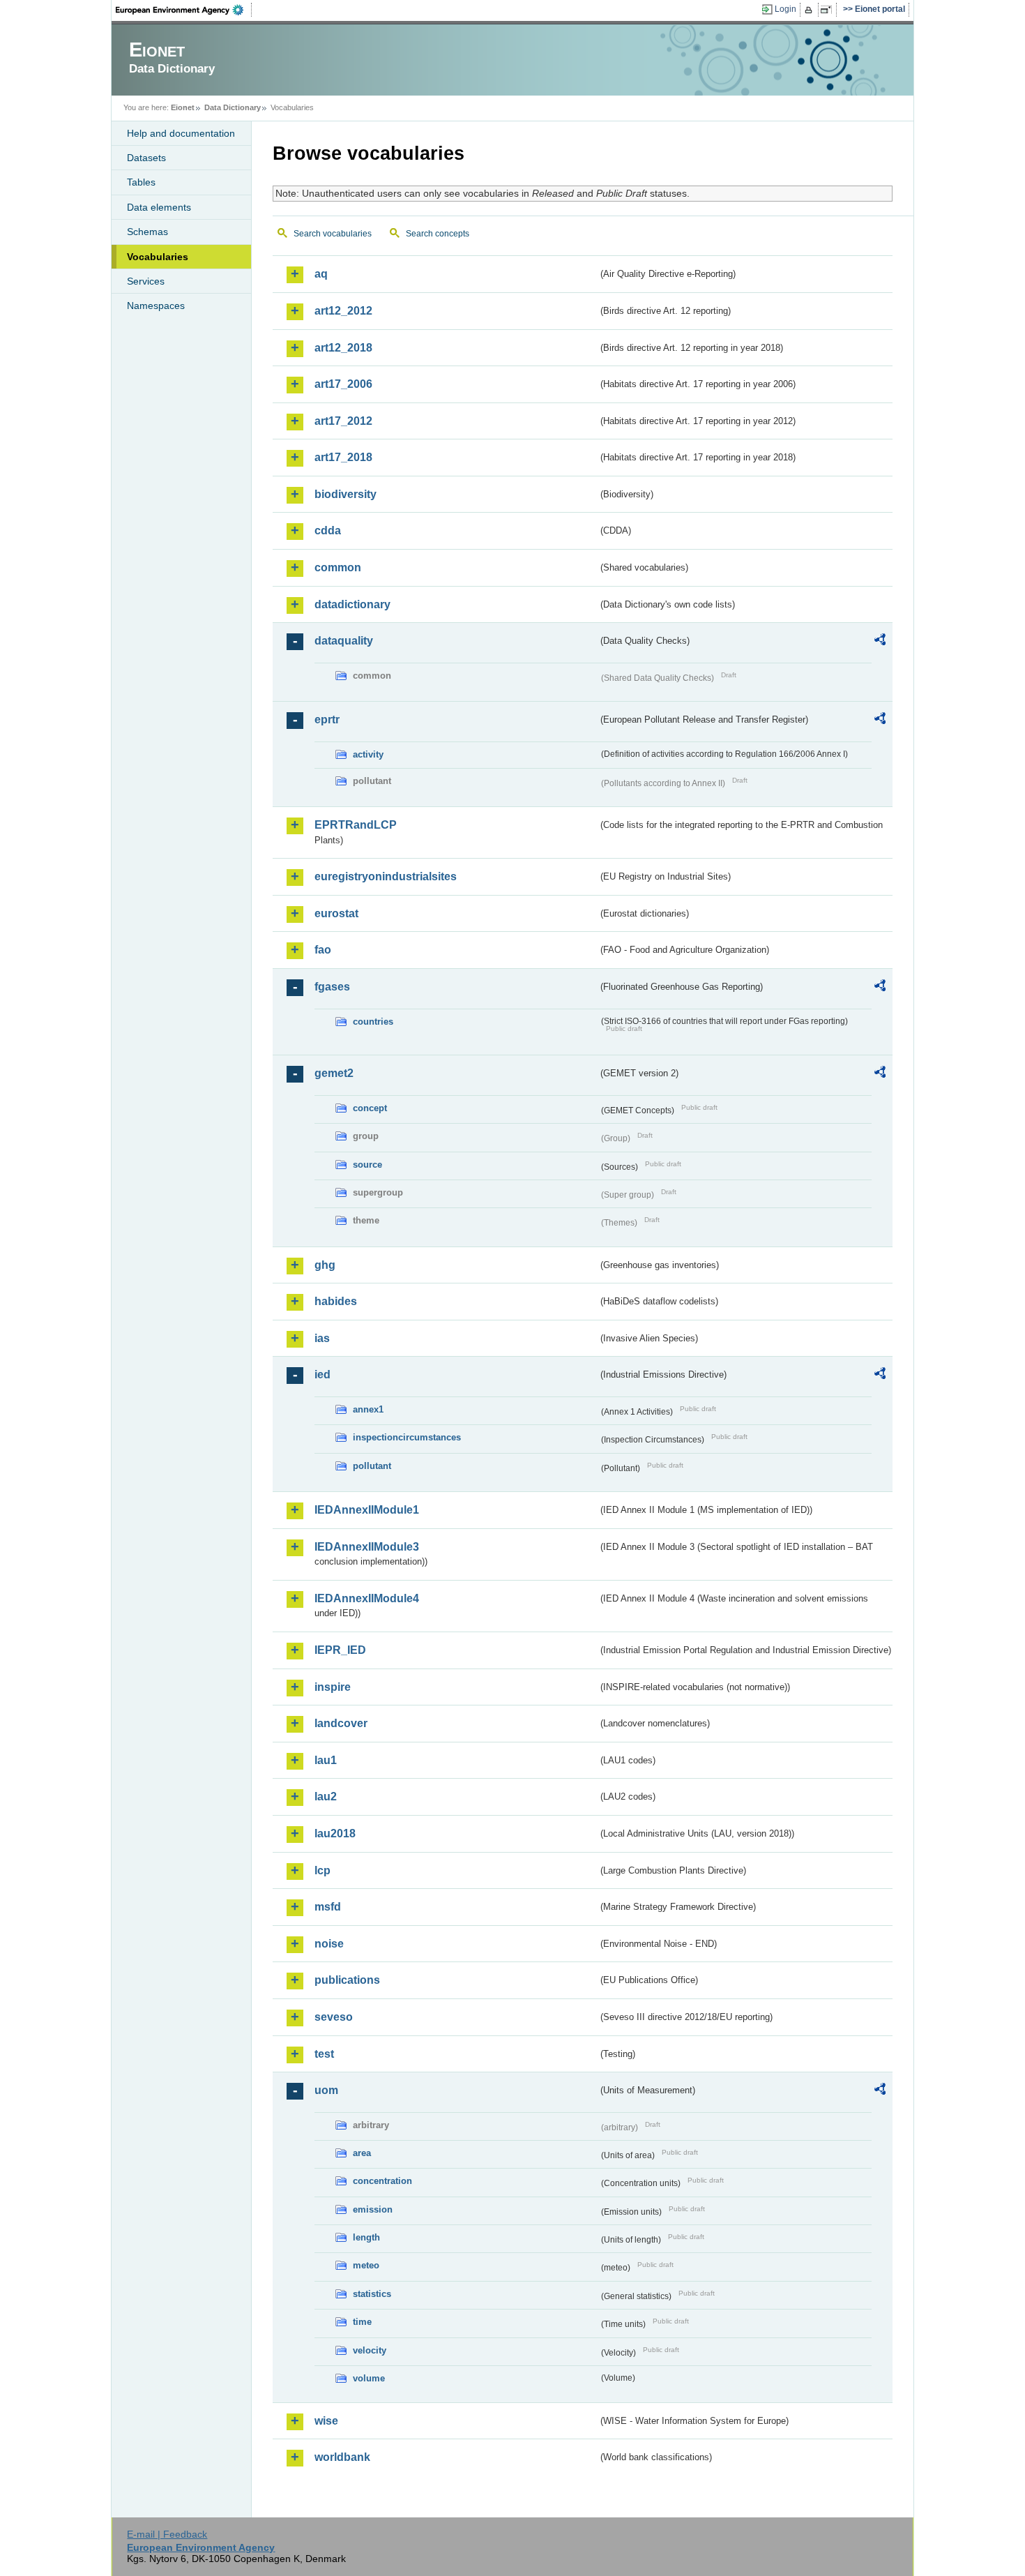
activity (368, 754)
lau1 (326, 1760)
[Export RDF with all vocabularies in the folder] (880, 642)
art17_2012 (343, 421)
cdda (328, 530)
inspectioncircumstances (407, 1437)
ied (322, 1374)
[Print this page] (811, 10)
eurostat (336, 913)
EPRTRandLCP (356, 825)
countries (373, 1022)
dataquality (344, 641)
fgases (332, 987)
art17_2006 (343, 384)
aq (321, 274)
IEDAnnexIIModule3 (367, 1547)
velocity (370, 2350)
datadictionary (352, 604)
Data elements (159, 207)
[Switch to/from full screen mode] (829, 10)
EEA (184, 10)
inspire (333, 1687)
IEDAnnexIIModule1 (367, 1510)
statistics (372, 2294)
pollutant (372, 1466)
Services (146, 281)
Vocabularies (158, 257)
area (362, 2153)
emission (373, 2209)
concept (370, 1108)
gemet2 (334, 1073)
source (367, 1165)
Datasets (146, 158)
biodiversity (346, 494)
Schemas (147, 232)
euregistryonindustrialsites (386, 876)
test (324, 2054)
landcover (341, 1723)
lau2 (326, 1797)
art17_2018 (343, 457)
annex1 (368, 1409)
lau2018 (335, 1833)
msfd (328, 1907)
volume (369, 2378)
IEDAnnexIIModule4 (367, 1598)
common (338, 567)
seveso (334, 2017)
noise (329, 1944)
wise (326, 2421)
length (366, 2237)
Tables (141, 182)
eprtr (327, 720)
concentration (382, 2181)
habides (336, 1301)
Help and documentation (181, 133)
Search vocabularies (333, 234)
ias (322, 1338)
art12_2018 (343, 348)
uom (326, 2090)
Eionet (183, 107)
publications (347, 1980)
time (362, 2322)
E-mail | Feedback (167, 2534)
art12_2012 (343, 311)
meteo (366, 2265)
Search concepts (438, 234)
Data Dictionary (233, 107)
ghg (325, 1265)
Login (785, 9)
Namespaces (156, 306)
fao (323, 950)
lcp (322, 1870)
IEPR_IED (340, 1650)
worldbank (342, 2457)
